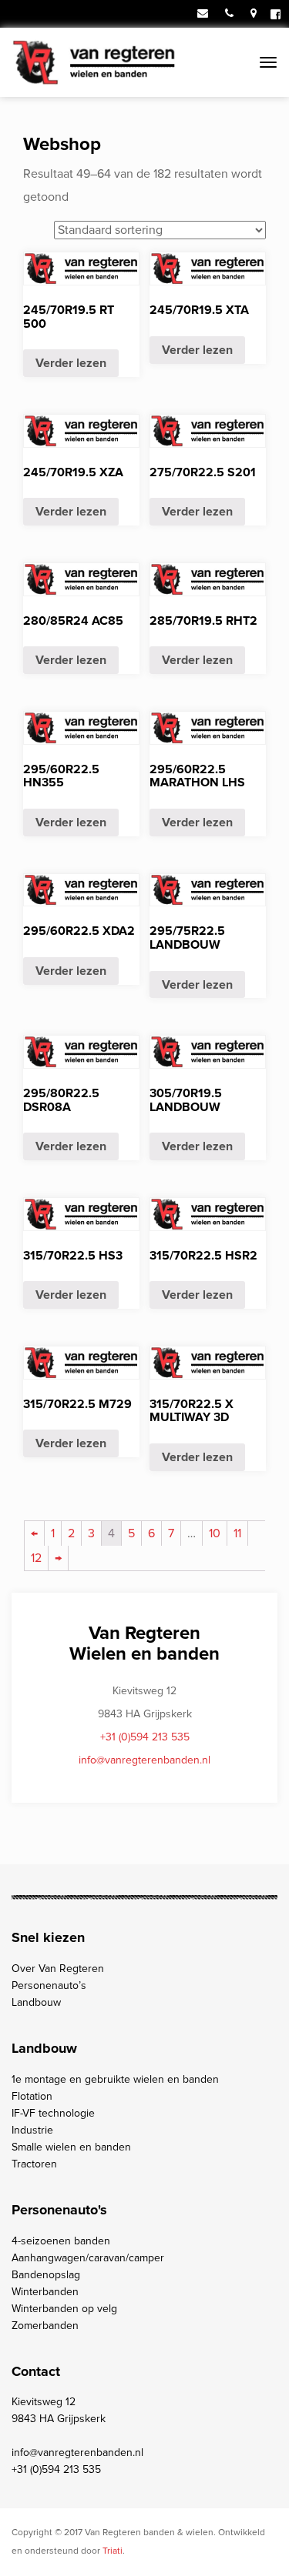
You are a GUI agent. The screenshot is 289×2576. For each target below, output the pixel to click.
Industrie (32, 2130)
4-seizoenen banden (61, 2241)
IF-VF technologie (53, 2113)
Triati (113, 2551)
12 (36, 1558)
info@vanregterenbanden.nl (203, 15)
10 (215, 1533)
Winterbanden (45, 2292)
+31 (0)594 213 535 (229, 15)
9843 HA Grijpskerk (59, 2419)
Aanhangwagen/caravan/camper (88, 2258)
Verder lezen (71, 363)
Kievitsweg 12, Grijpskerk (254, 15)
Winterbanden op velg (64, 2309)
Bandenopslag (46, 2275)
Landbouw (36, 2002)
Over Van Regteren (58, 1969)
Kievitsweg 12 (44, 2402)
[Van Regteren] (94, 62)
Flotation (32, 2096)
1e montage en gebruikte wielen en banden (115, 2079)
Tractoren (34, 2164)
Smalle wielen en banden (71, 2147)
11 (237, 1533)
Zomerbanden (45, 2326)
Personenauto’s (49, 1985)
